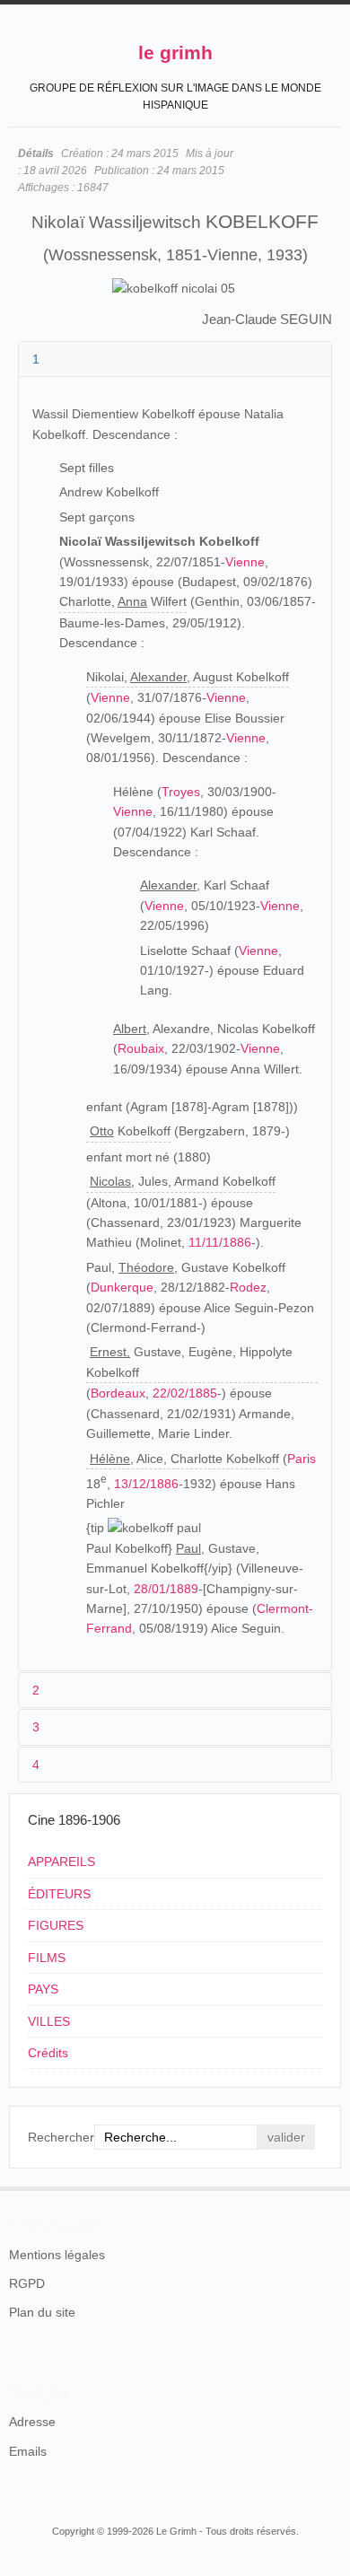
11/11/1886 (220, 1242)
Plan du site (42, 2312)
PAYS (43, 1989)
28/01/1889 (166, 1589)
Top (330, 2186)
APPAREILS (61, 1862)
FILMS (47, 1958)
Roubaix (141, 1048)
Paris (302, 1459)
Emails (28, 2451)
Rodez (248, 1287)
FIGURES (56, 1925)
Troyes (181, 792)
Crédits (48, 2053)
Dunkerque (122, 1287)
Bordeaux (118, 1393)
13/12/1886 (146, 1484)
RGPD (27, 2283)
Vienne (245, 562)
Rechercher (61, 2137)
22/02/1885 (185, 1393)
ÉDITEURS (59, 1894)
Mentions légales (57, 2255)
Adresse (32, 2422)
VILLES (49, 2021)
